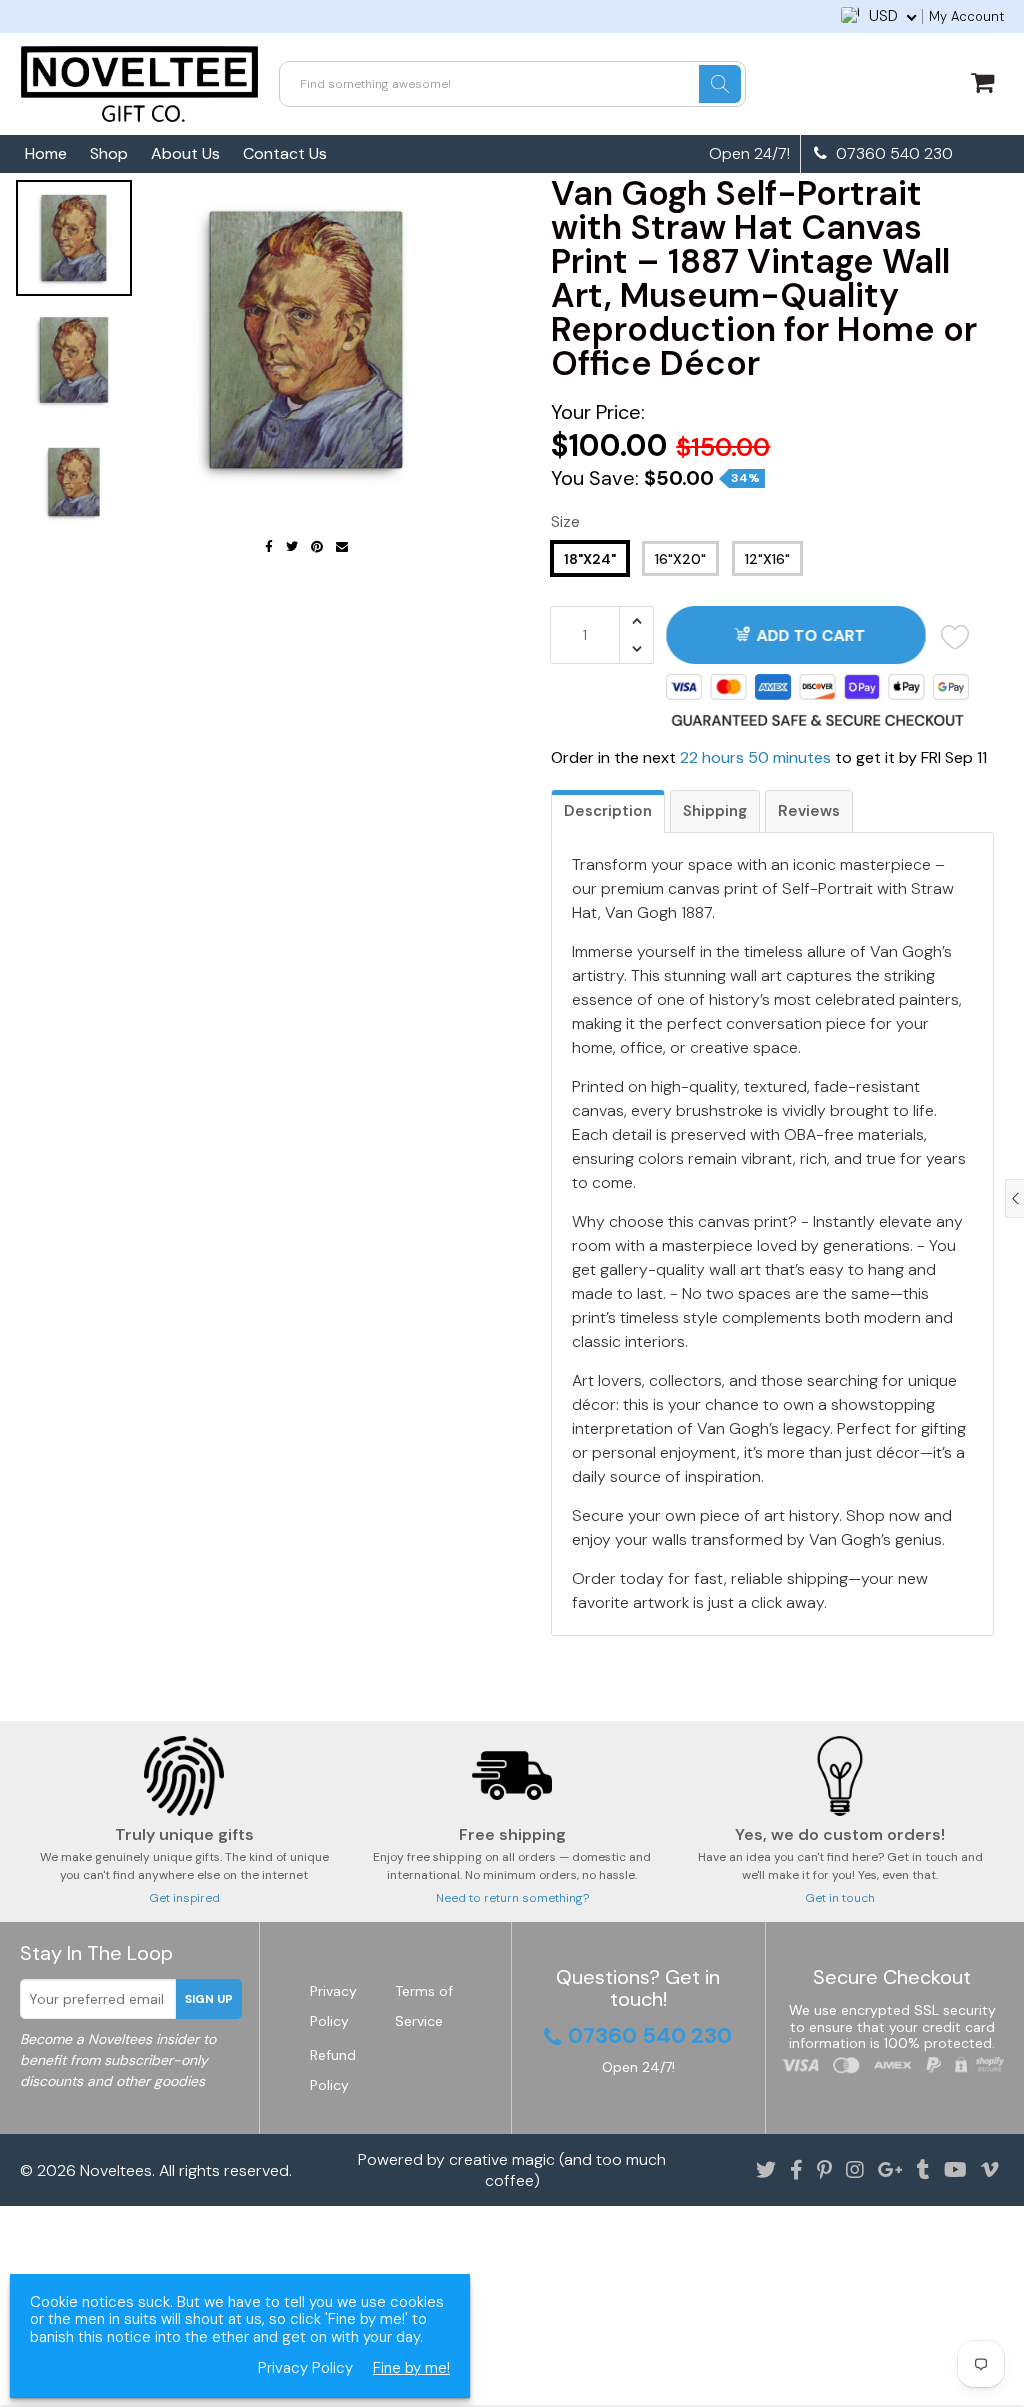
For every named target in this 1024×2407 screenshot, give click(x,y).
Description (608, 811)
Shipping (715, 811)
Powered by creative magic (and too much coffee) (512, 2170)
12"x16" (767, 559)
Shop (109, 153)
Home (46, 153)
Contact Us (285, 153)
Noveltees (116, 2170)
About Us (185, 153)
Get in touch (840, 1898)
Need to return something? (512, 1898)
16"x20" (680, 559)
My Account (966, 16)
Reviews (809, 811)
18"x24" (590, 559)
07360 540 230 (892, 154)
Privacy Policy (305, 2368)
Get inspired (184, 1898)
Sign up (209, 1999)
